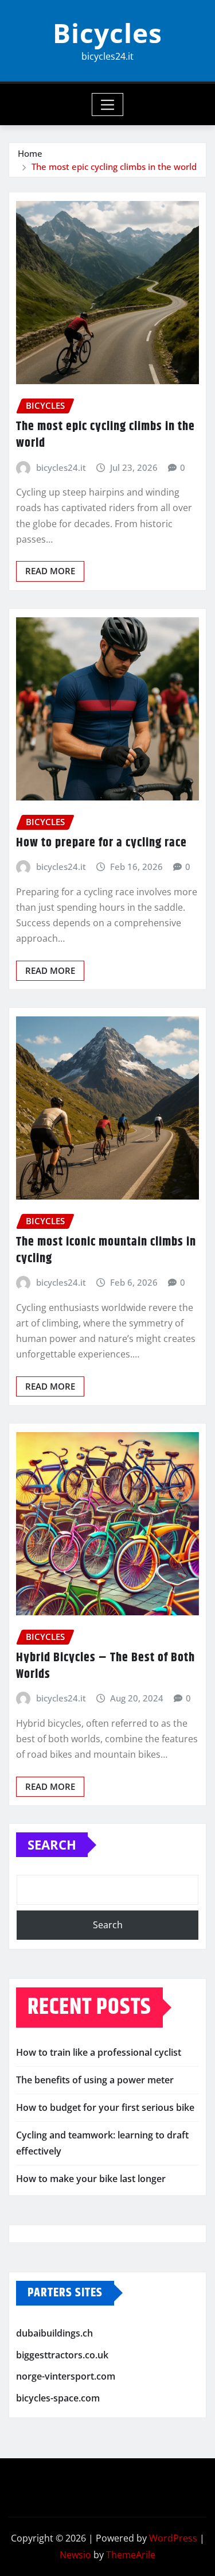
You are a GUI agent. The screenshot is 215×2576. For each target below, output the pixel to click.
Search (52, 1844)
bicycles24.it (61, 467)
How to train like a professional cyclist (99, 2052)
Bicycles (107, 33)
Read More (50, 571)
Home (30, 153)
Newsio (75, 2555)
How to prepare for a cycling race (101, 843)
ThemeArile (131, 2555)
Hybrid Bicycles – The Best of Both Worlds (105, 1666)
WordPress (173, 2538)
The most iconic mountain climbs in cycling (106, 1250)
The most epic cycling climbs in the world (114, 167)
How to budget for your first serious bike (105, 2107)
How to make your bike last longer (91, 2179)
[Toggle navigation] (107, 105)
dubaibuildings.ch (54, 2333)
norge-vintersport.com (66, 2376)
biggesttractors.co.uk (62, 2355)
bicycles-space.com (58, 2398)
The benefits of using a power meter (95, 2080)
